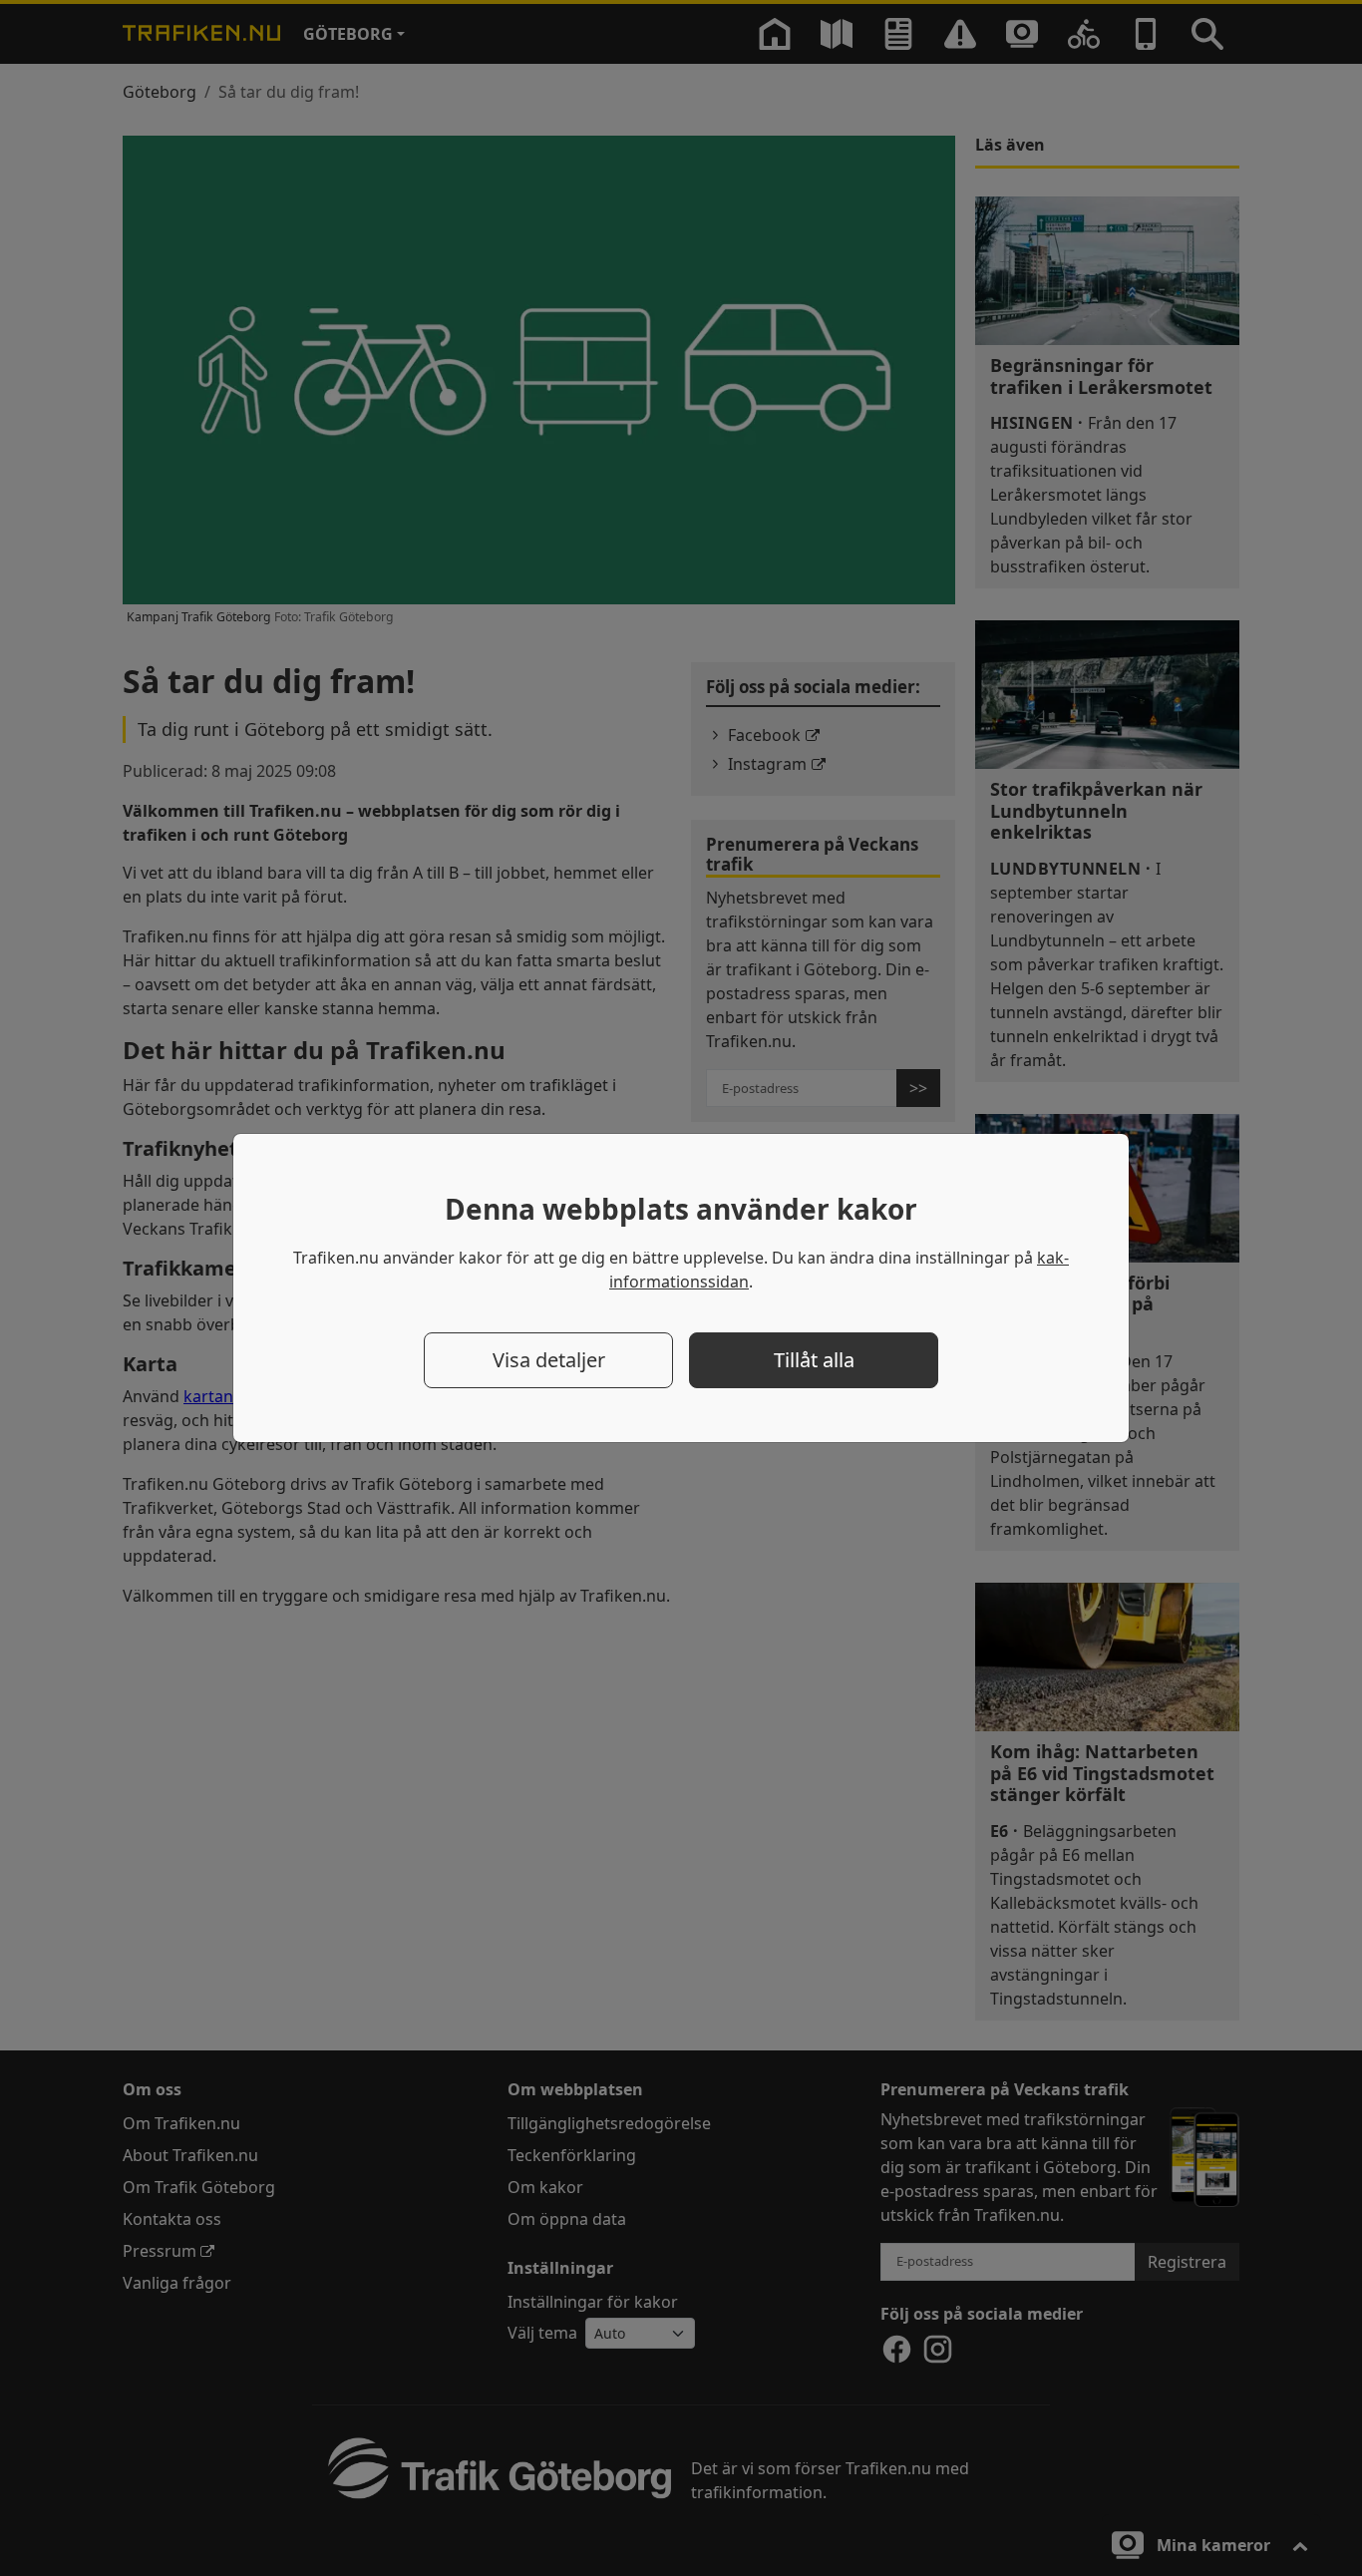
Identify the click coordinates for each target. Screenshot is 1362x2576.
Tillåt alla (814, 1360)
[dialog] (681, 1288)
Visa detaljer (549, 1360)
